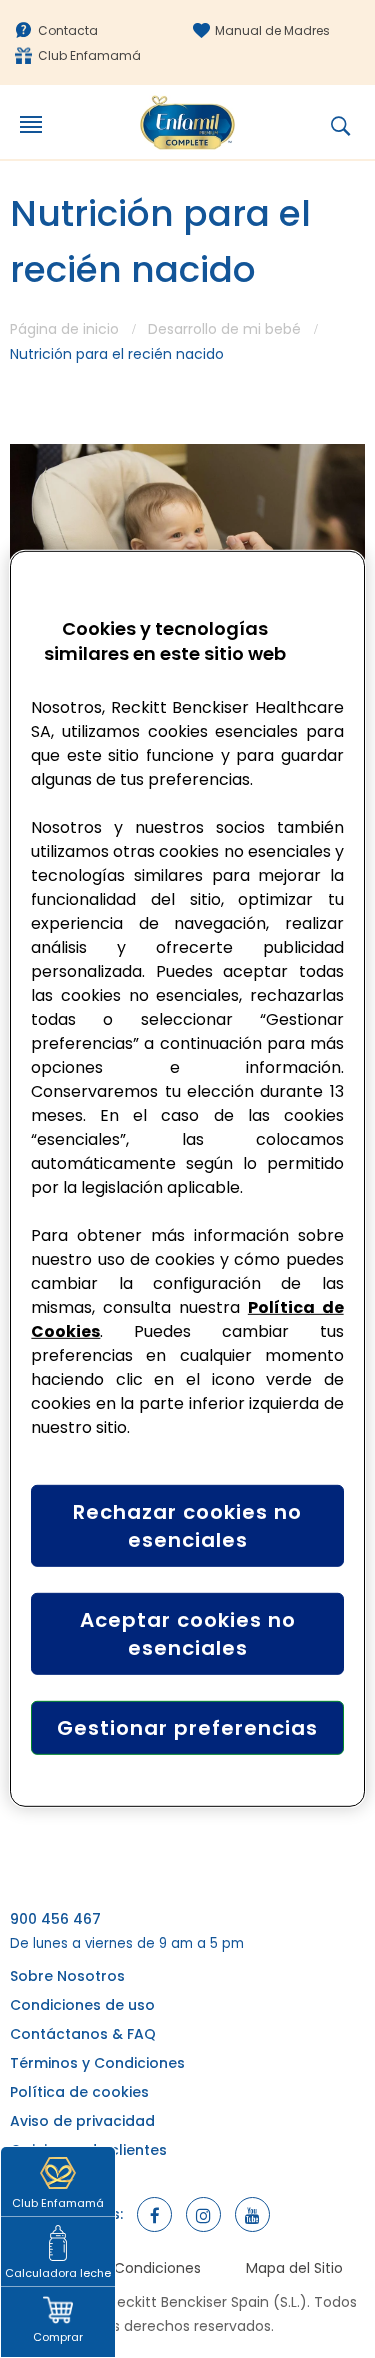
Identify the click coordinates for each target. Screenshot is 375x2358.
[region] (187, 1179)
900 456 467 (55, 1919)
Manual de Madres (272, 30)
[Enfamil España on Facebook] (154, 2214)
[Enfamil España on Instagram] (203, 2214)
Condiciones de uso (82, 2005)
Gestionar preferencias (187, 1728)
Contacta (68, 30)
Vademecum (57, 2179)
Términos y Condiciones (97, 2063)
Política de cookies (79, 2092)
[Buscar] (353, 126)
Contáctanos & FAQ (83, 2034)
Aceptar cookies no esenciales (188, 1634)
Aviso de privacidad (82, 2121)
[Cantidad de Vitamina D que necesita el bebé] (187, 544)
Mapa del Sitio (294, 2268)
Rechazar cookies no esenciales (187, 1526)
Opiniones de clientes (88, 2150)
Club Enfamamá (89, 55)
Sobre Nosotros (67, 1976)
